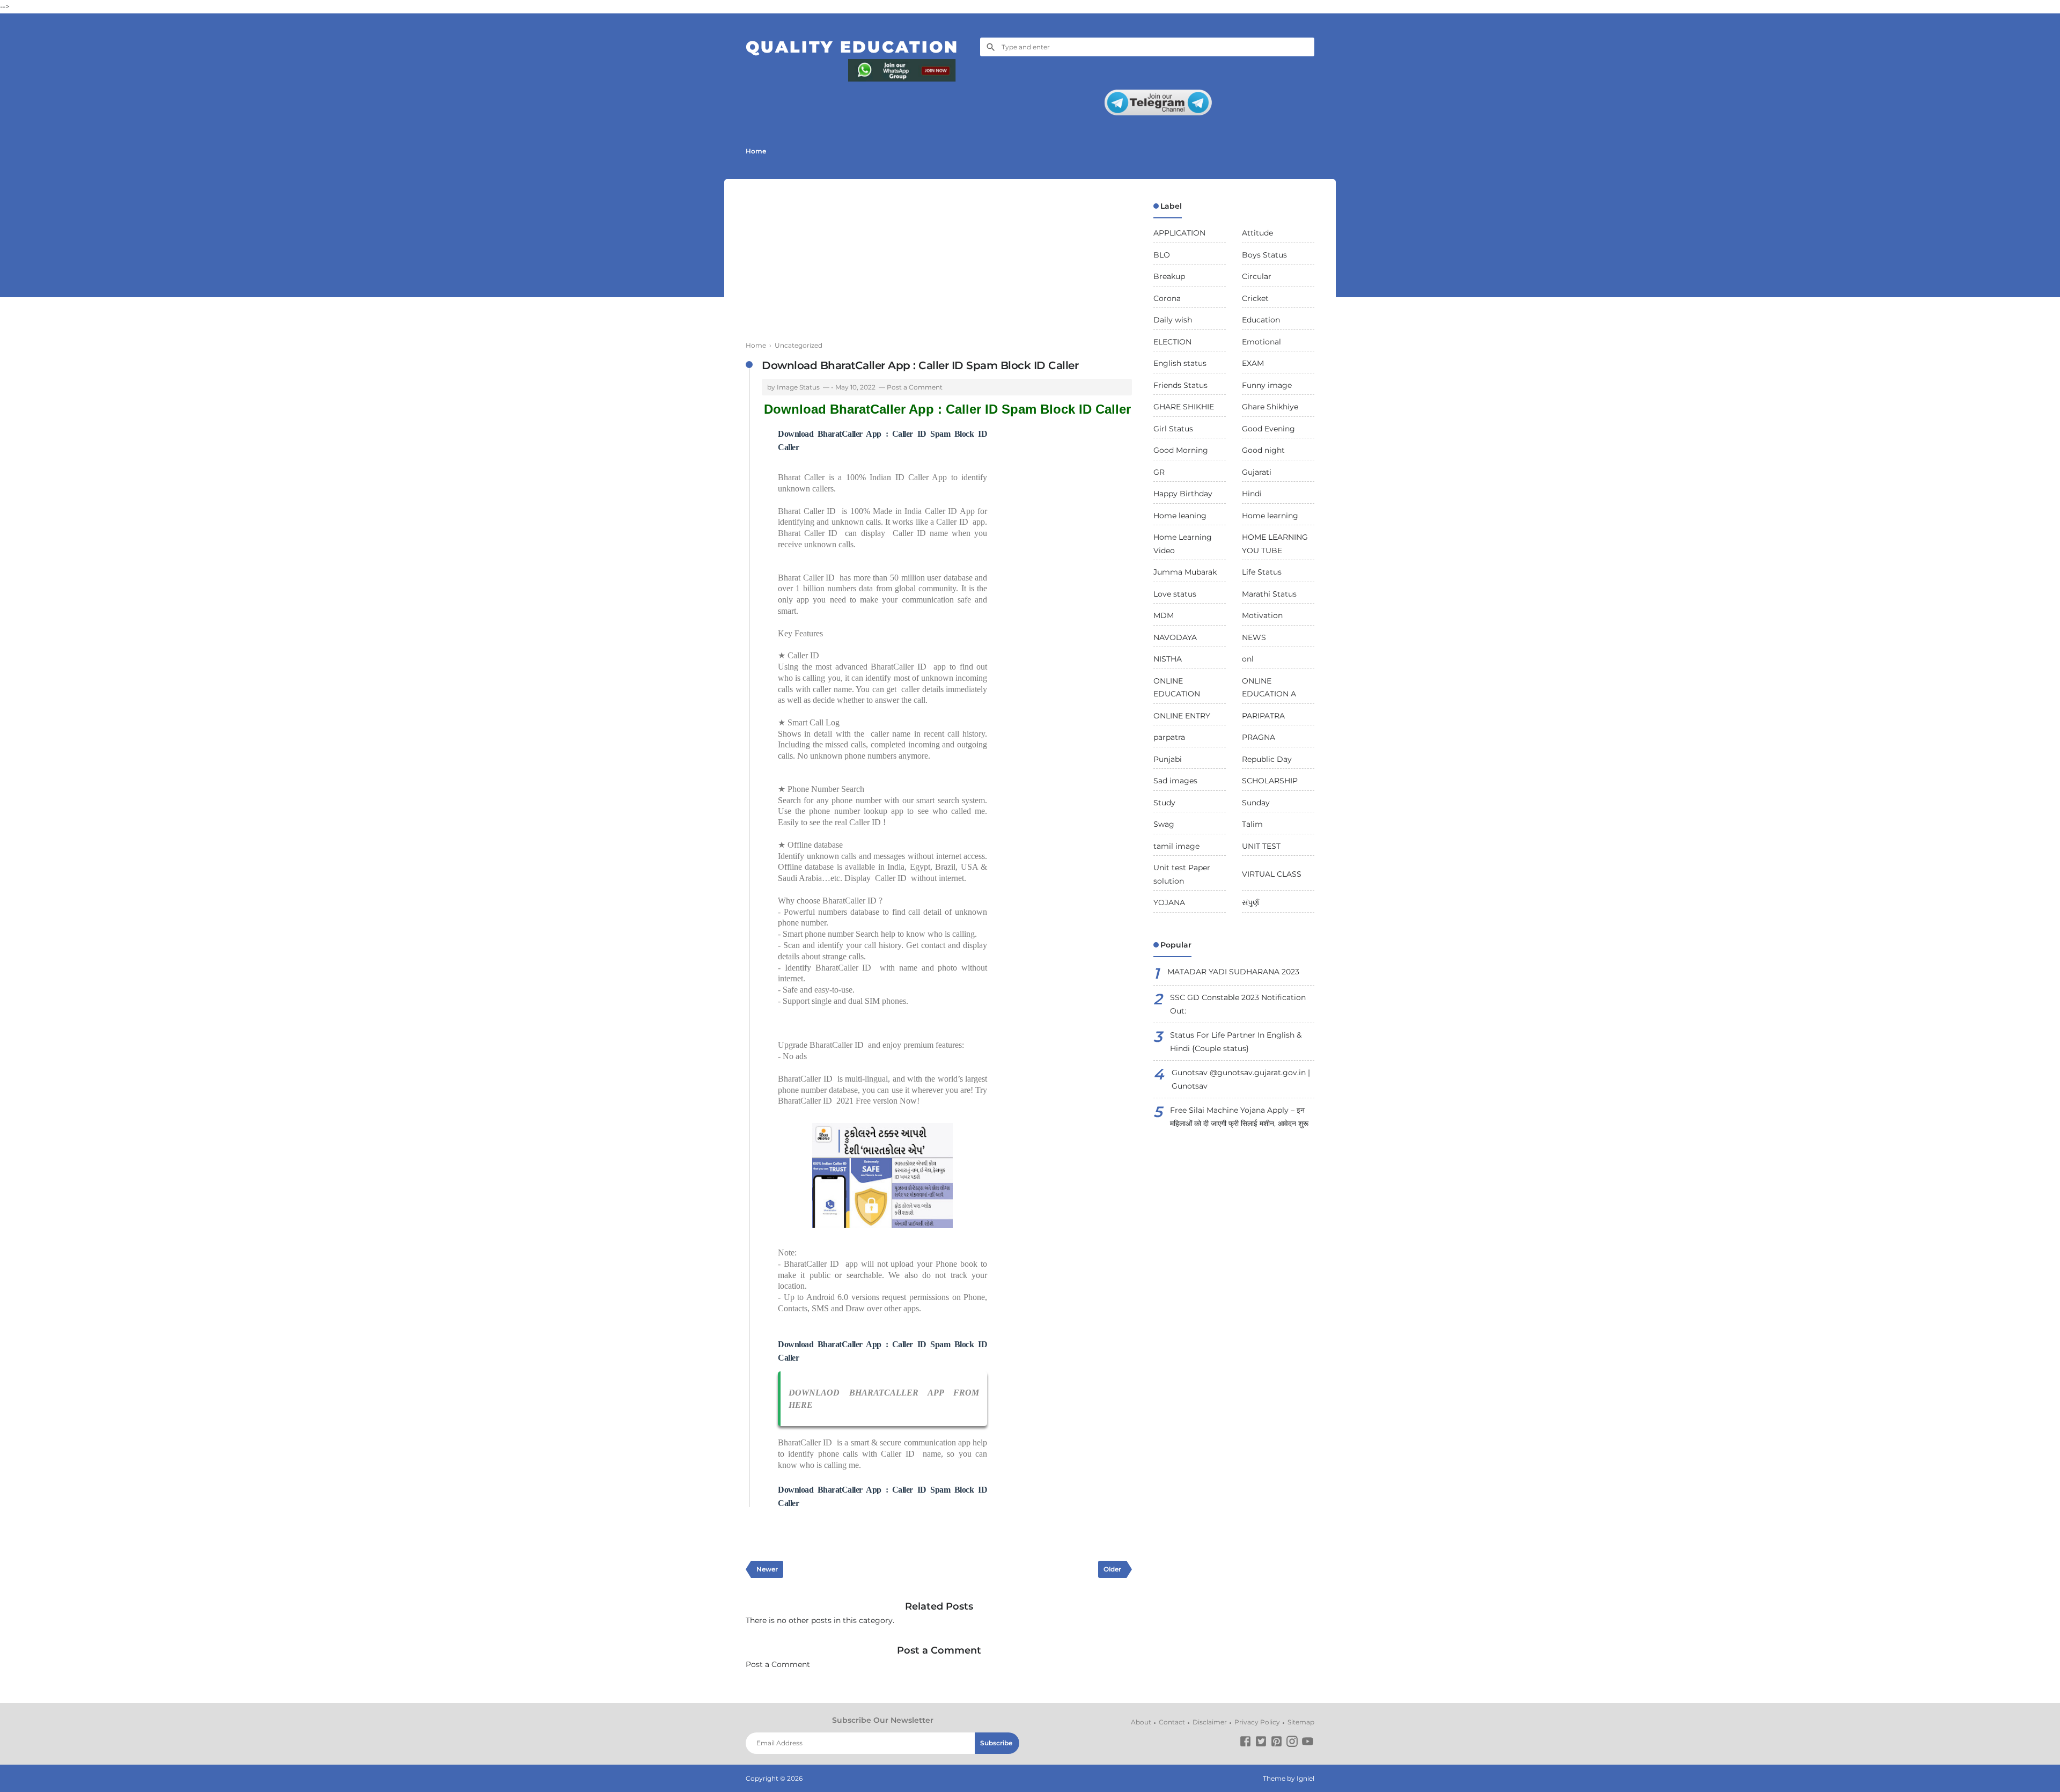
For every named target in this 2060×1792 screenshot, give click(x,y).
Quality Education (852, 47)
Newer (767, 1569)
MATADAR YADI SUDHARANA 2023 (1233, 972)
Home (756, 151)
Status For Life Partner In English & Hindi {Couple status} (1236, 1042)
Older (1112, 1569)
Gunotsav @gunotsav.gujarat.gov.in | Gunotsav (1241, 1079)
